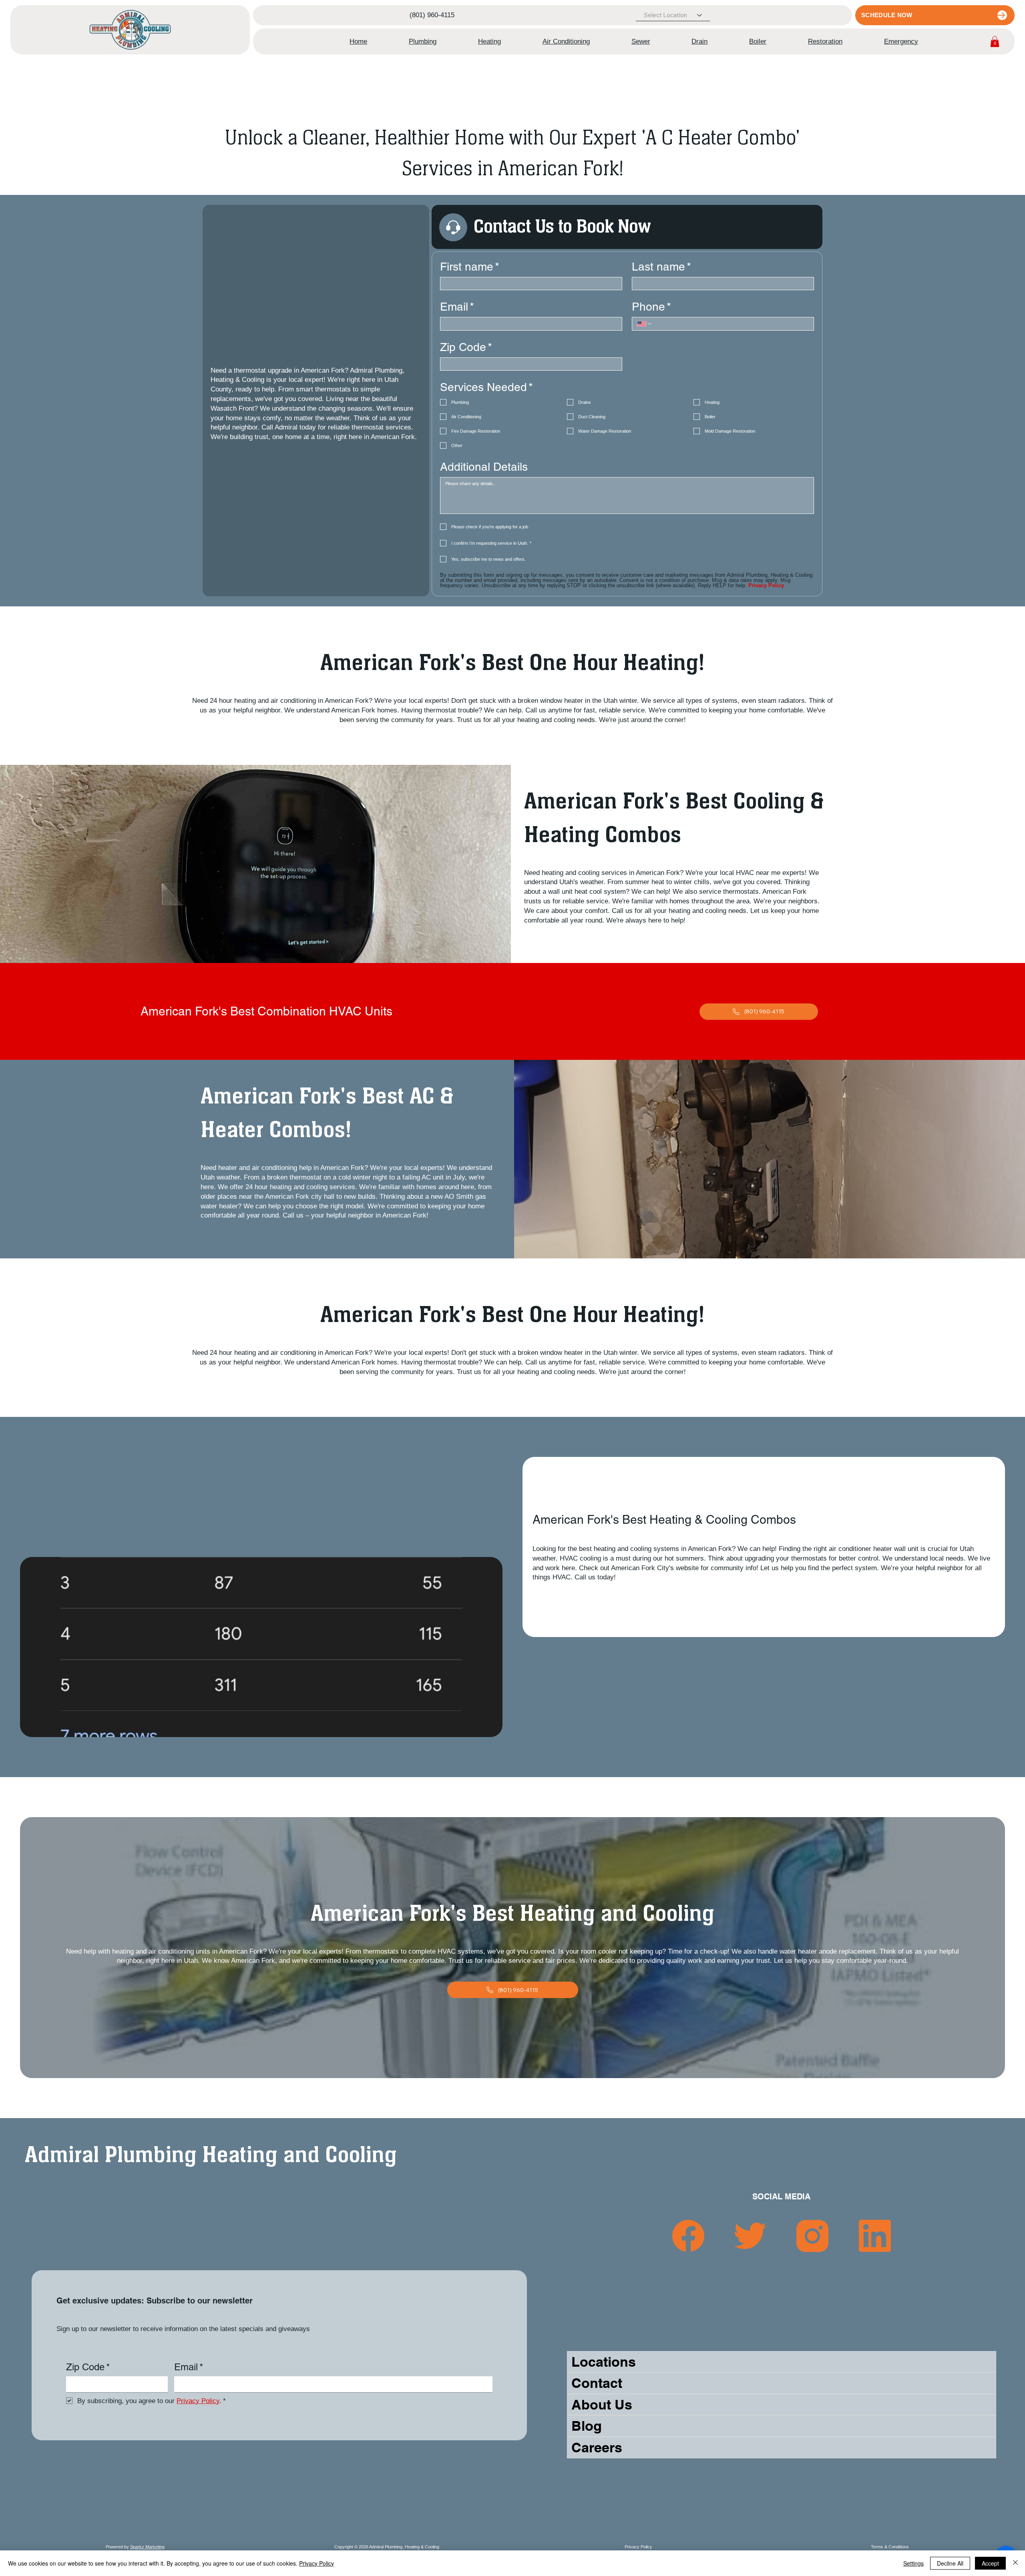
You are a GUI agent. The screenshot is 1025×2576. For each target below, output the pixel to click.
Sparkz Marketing (147, 2547)
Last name (661, 267)
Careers (597, 2447)
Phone (651, 307)
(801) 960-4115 (432, 15)
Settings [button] (913, 2563)
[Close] (1015, 2563)
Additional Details (484, 467)
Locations (604, 2362)
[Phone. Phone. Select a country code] (645, 324)
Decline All (950, 2563)
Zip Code (466, 347)
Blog (587, 2426)
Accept (990, 2563)
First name (470, 267)
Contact (597, 2383)
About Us (602, 2404)
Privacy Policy (638, 2547)
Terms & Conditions (890, 2547)
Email (457, 307)
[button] (423, 42)
